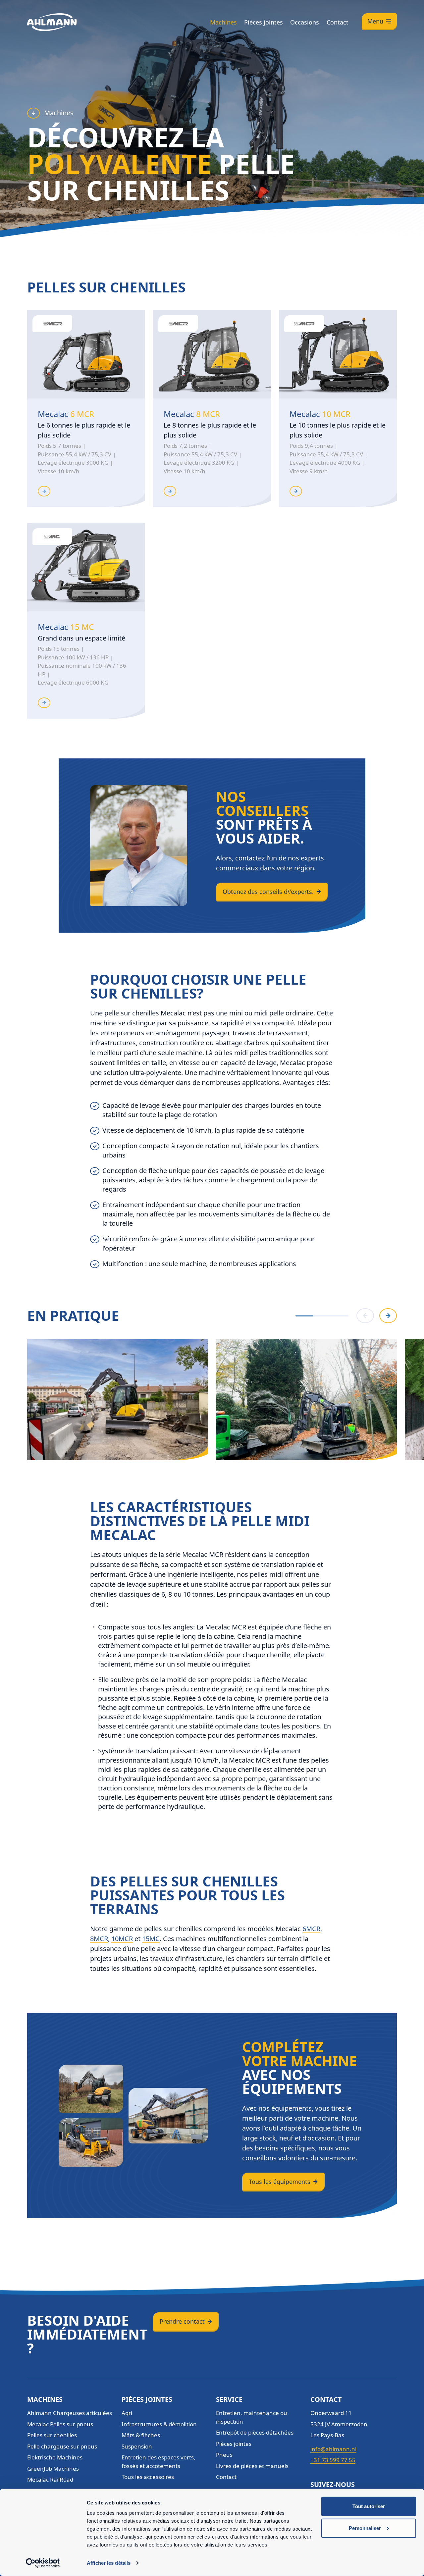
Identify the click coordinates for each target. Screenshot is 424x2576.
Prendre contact (182, 2321)
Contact (338, 22)
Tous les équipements (280, 2182)
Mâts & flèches (141, 2435)
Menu (375, 21)
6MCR (311, 1929)
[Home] (52, 22)
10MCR (122, 1939)
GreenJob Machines (53, 2469)
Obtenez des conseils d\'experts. (268, 892)
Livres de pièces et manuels (252, 2466)
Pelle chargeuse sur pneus (62, 2446)
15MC (151, 1939)
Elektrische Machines (55, 2457)
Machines (223, 22)
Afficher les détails (109, 2563)
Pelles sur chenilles (52, 2435)
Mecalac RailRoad (50, 2479)
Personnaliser (365, 2528)
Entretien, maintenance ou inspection (252, 2417)
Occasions (305, 22)
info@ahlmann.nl (333, 2449)
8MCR (99, 1939)
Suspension (137, 2446)
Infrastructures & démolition (159, 2424)
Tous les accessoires (148, 2477)
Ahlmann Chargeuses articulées (70, 2413)
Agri (127, 2413)
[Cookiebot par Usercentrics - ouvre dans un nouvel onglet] (43, 2563)
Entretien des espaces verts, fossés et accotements (159, 2462)
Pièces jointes (264, 22)
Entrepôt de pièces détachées (255, 2432)
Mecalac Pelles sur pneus (60, 2424)
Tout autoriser (369, 2506)
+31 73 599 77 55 (333, 2460)
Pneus (224, 2455)
